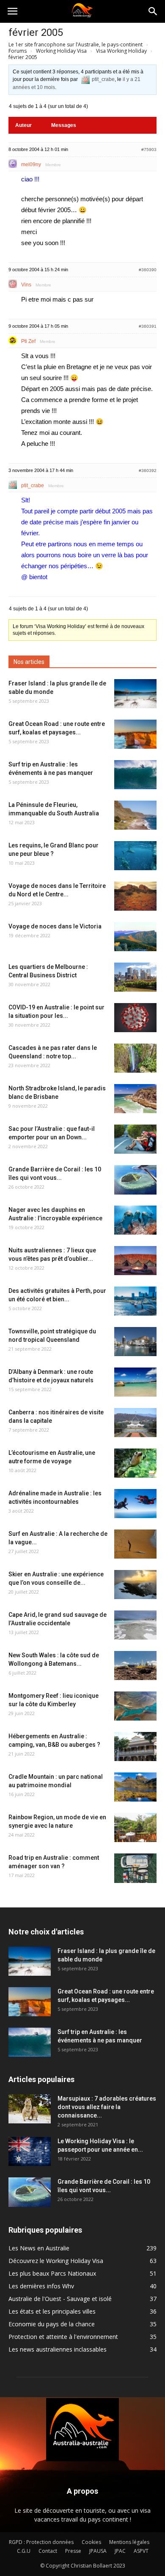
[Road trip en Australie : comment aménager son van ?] (135, 1868)
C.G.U (24, 2551)
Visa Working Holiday (121, 51)
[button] (153, 11)
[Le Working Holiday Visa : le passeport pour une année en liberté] (30, 2151)
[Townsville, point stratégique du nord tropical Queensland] (135, 1342)
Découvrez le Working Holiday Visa (56, 2261)
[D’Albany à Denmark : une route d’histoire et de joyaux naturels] (135, 1382)
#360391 (148, 326)
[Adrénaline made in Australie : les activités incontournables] (135, 1504)
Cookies (91, 2542)
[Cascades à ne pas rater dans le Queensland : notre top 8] (135, 1058)
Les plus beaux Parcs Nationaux (52, 2273)
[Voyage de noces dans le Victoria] (135, 937)
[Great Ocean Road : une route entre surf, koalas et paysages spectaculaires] (135, 734)
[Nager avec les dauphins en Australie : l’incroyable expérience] (135, 1220)
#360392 (148, 471)
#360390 (148, 270)
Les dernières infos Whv (41, 2286)
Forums (18, 51)
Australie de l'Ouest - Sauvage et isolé (60, 2299)
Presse (73, 2551)
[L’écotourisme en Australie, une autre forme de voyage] (135, 1463)
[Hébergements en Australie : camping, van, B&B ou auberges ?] (135, 1747)
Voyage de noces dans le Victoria (55, 926)
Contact (48, 2551)
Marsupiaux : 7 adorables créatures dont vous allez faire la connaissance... (107, 2107)
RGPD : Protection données (41, 2542)
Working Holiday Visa (61, 51)
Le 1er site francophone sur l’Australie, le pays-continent (76, 45)
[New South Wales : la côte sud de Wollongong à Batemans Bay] (135, 1666)
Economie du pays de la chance (52, 2324)
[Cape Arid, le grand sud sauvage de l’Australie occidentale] (135, 1625)
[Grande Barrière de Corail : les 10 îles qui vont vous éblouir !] (135, 1180)
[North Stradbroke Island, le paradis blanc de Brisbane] (135, 1099)
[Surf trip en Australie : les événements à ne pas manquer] (135, 775)
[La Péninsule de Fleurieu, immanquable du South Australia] (135, 815)
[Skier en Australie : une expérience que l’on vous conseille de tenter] (135, 1585)
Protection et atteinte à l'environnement (63, 2337)
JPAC (120, 2551)
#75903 (149, 150)
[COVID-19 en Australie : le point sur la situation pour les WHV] (135, 1018)
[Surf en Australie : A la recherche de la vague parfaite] (135, 1544)
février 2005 (36, 32)
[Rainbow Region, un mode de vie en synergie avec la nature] (135, 1827)
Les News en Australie (39, 2248)
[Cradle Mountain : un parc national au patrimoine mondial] (135, 1787)
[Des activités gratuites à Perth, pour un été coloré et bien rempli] (135, 1301)
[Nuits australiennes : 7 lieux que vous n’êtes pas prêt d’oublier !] (135, 1261)
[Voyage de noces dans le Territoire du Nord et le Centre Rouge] (135, 896)
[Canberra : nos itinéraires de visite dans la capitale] (135, 1423)
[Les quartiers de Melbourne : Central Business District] (135, 977)
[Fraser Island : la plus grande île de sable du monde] (135, 694)
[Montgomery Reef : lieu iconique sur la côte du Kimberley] (135, 1706)
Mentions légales (129, 2542)
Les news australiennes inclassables (58, 2349)
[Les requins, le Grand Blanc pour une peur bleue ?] (135, 856)
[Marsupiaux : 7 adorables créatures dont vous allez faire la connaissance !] (30, 2109)
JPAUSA (98, 2551)
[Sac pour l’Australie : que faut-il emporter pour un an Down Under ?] (135, 1139)
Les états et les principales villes (52, 2311)
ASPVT (141, 2551)
